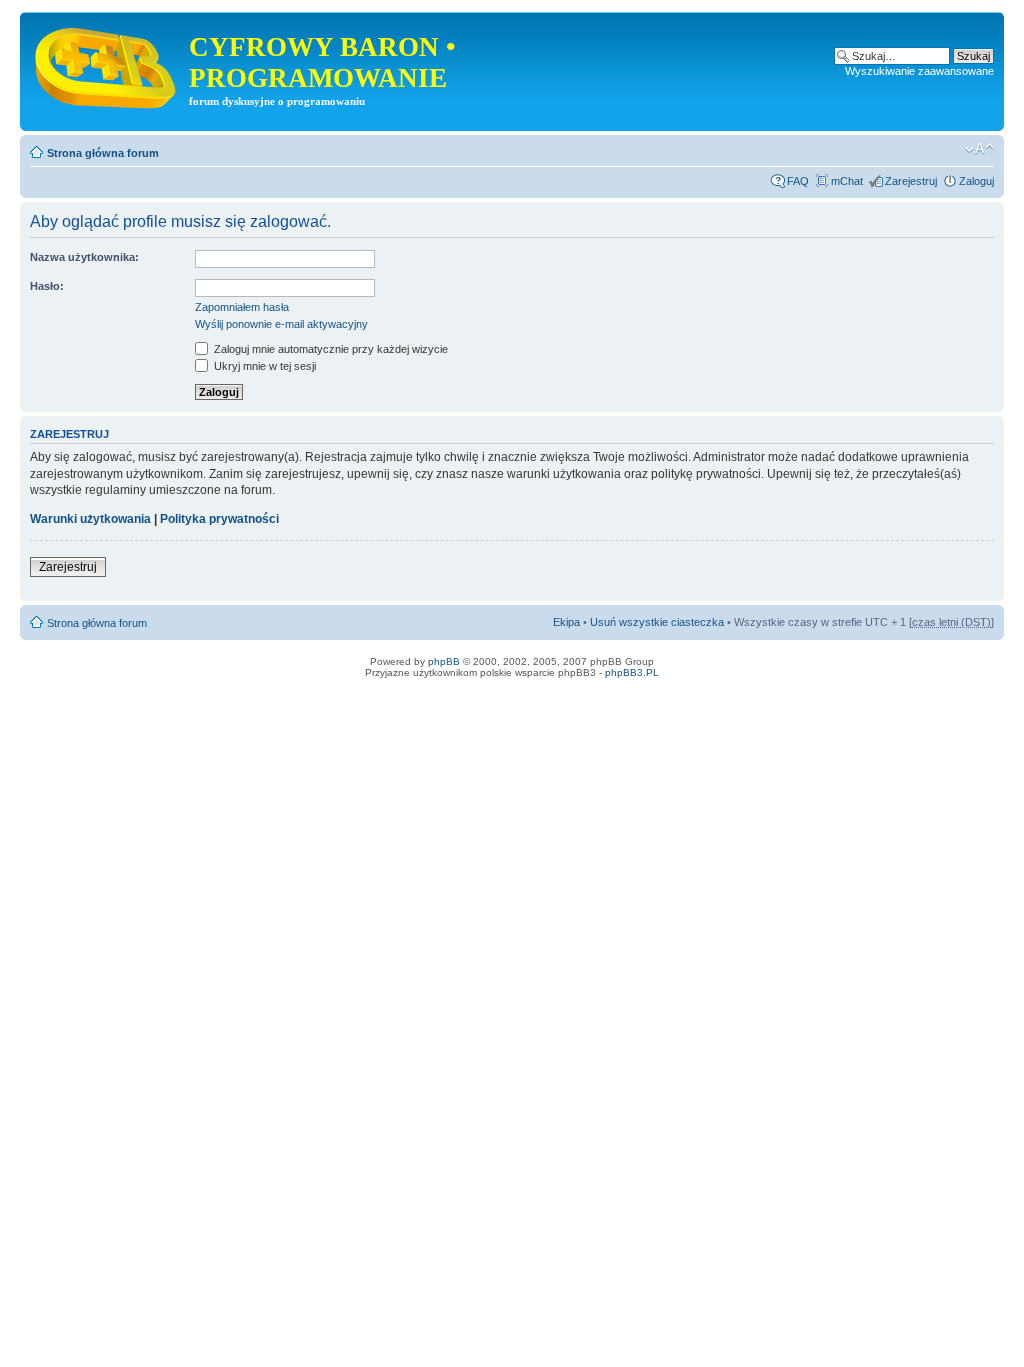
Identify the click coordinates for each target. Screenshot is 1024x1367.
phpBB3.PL (632, 672)
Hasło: (47, 286)
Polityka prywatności (219, 519)
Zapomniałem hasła (242, 307)
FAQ (798, 181)
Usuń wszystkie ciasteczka (657, 622)
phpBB (444, 661)
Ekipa (566, 622)
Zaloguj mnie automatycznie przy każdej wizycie (329, 349)
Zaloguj (976, 181)
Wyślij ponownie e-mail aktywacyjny (281, 324)
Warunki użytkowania (90, 519)
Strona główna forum (103, 153)
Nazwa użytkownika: (84, 257)
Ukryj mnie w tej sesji (263, 366)
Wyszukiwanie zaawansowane (919, 71)
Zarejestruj (911, 181)
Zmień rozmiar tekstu (979, 149)
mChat (847, 181)
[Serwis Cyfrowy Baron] (107, 64)
